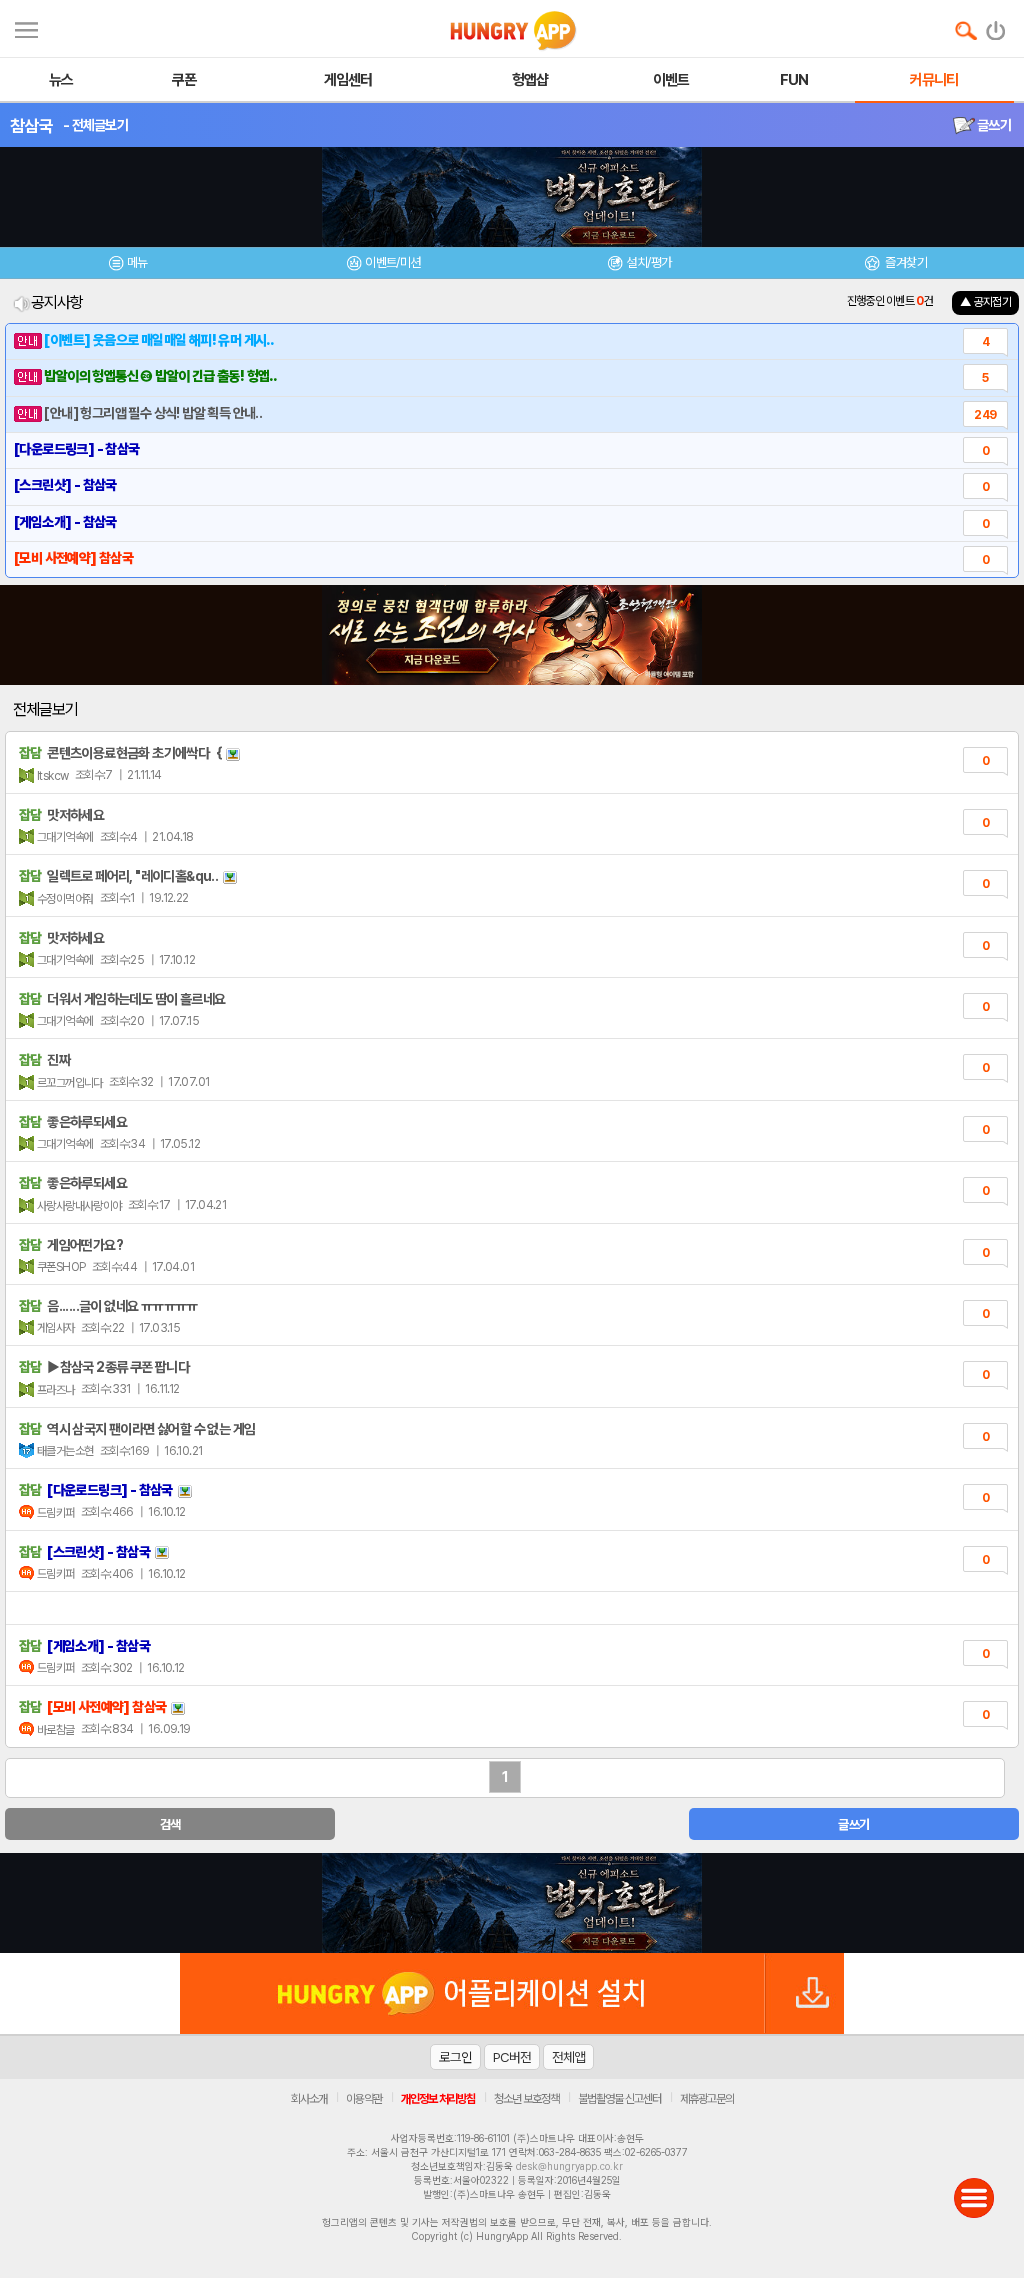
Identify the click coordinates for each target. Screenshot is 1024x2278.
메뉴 (137, 262)
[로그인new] (996, 26)
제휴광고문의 (707, 2099)
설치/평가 (648, 262)
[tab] (128, 265)
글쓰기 (993, 125)
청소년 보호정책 (526, 2099)
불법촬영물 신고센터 (619, 2099)
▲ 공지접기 (985, 302)
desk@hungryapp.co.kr (569, 2166)
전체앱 (568, 2057)
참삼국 (31, 126)
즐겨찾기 (905, 262)
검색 (170, 1824)
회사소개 (309, 2099)
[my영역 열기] (26, 27)
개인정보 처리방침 (438, 2099)
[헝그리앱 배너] (512, 1903)
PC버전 (512, 2057)
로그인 (455, 2057)
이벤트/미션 (392, 262)
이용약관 (364, 2099)
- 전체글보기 (95, 125)
